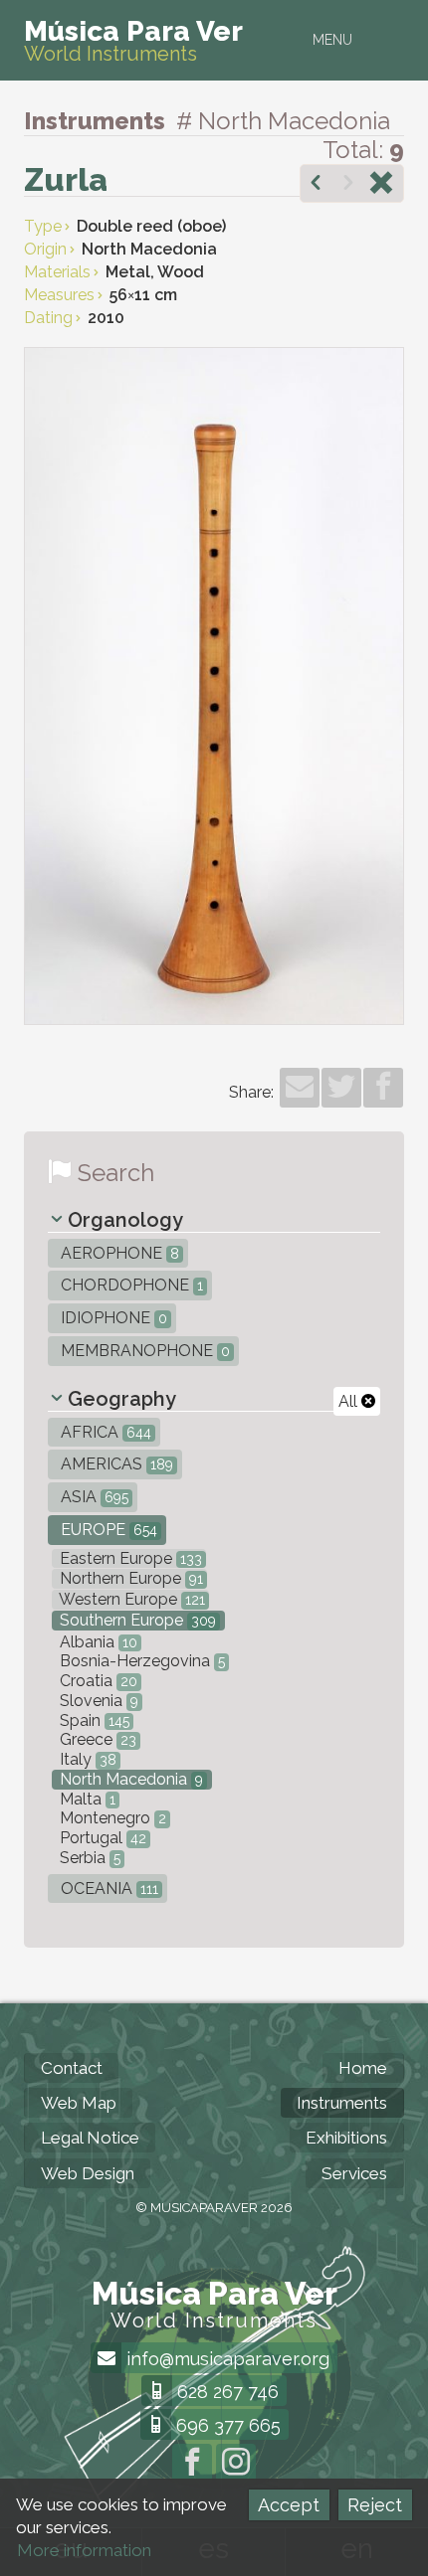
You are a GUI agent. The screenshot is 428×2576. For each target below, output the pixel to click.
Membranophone (143, 1351)
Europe (107, 1530)
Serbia (88, 1858)
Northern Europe (129, 1578)
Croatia (97, 1681)
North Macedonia (129, 1779)
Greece (96, 1739)
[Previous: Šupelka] (316, 185)
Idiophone (112, 1318)
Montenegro (111, 1818)
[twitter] (341, 1088)
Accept (289, 2505)
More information (84, 2550)
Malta (86, 1799)
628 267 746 (225, 2392)
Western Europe (130, 1599)
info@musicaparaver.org (225, 2359)
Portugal (101, 1838)
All (350, 1401)
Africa (104, 1432)
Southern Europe (136, 1620)
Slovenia (97, 1701)
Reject (375, 2505)
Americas (115, 1464)
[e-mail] (300, 1088)
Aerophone (118, 1253)
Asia (93, 1497)
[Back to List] (381, 185)
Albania (97, 1642)
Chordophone (130, 1285)
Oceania (107, 1889)
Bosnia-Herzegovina (140, 1661)
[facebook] (383, 1088)
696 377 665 (226, 2425)
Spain (93, 1720)
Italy (86, 1759)
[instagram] (236, 2464)
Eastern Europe (129, 1558)
